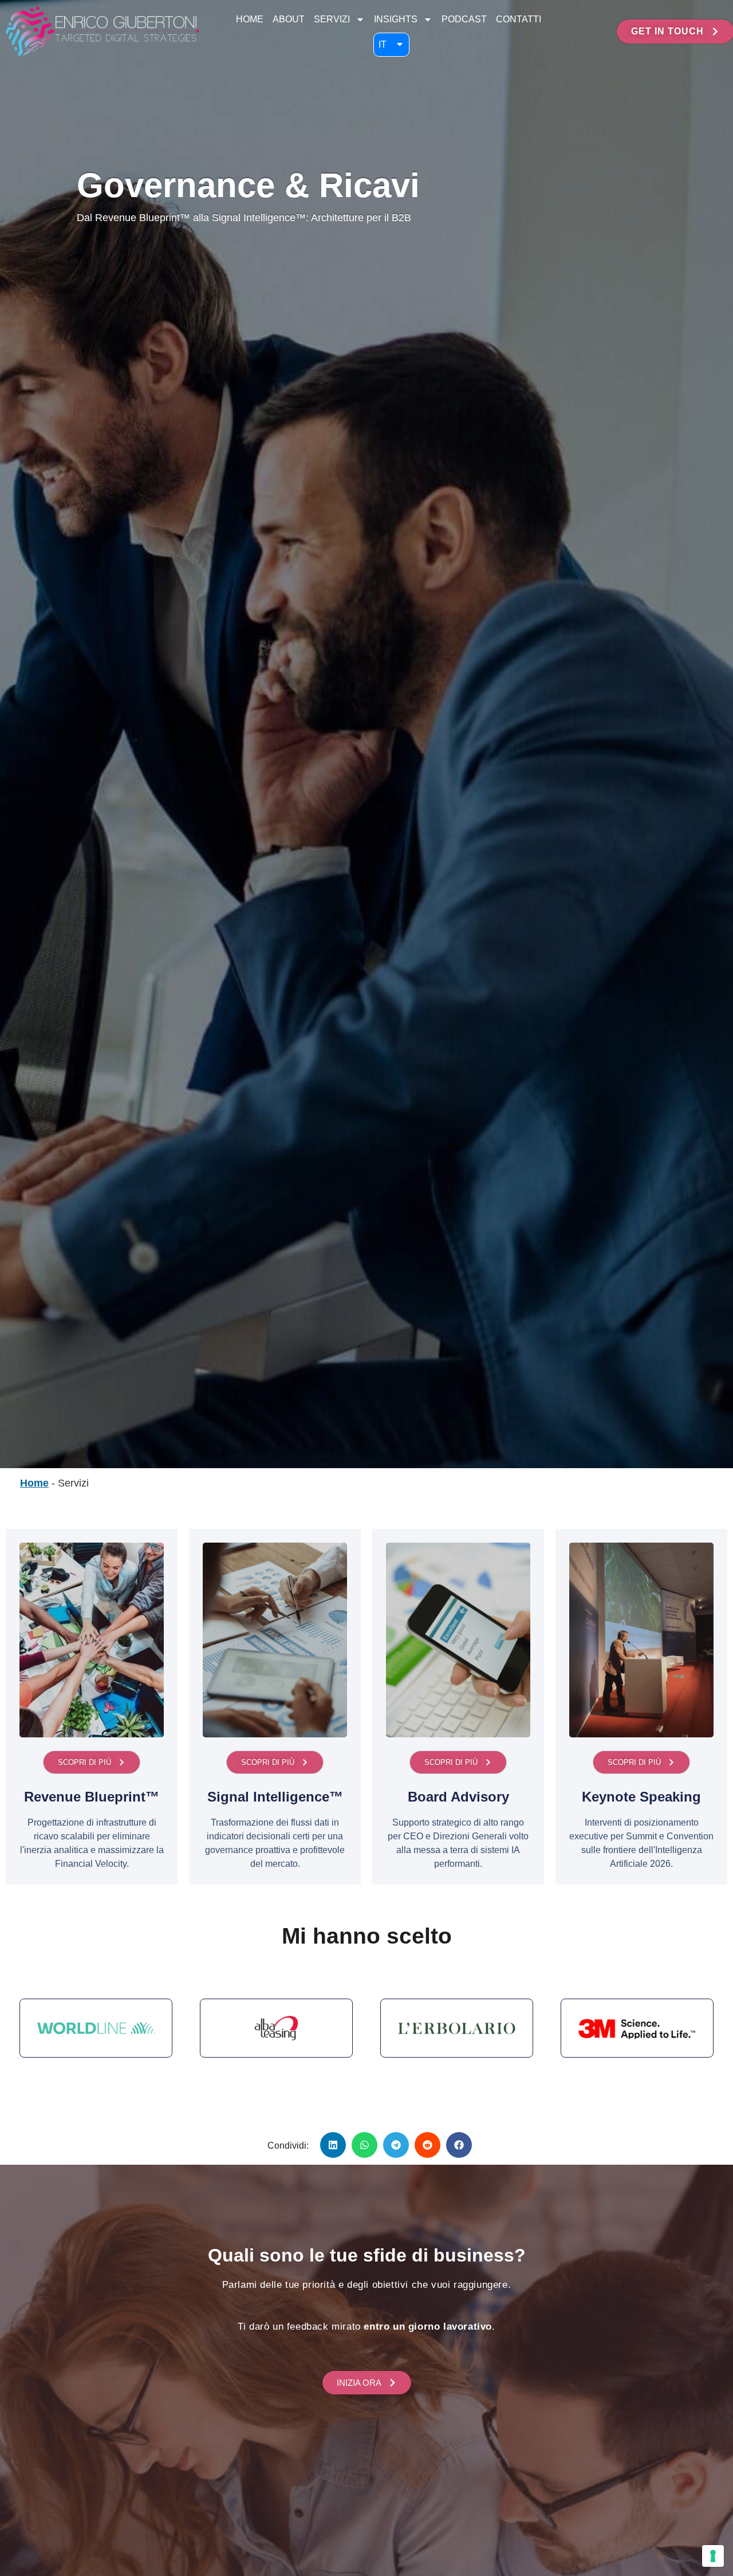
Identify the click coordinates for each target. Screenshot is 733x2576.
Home (250, 19)
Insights (396, 19)
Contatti (519, 19)
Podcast (464, 19)
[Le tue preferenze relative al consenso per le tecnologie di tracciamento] (713, 2556)
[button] (333, 2145)
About (289, 19)
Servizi (332, 19)
